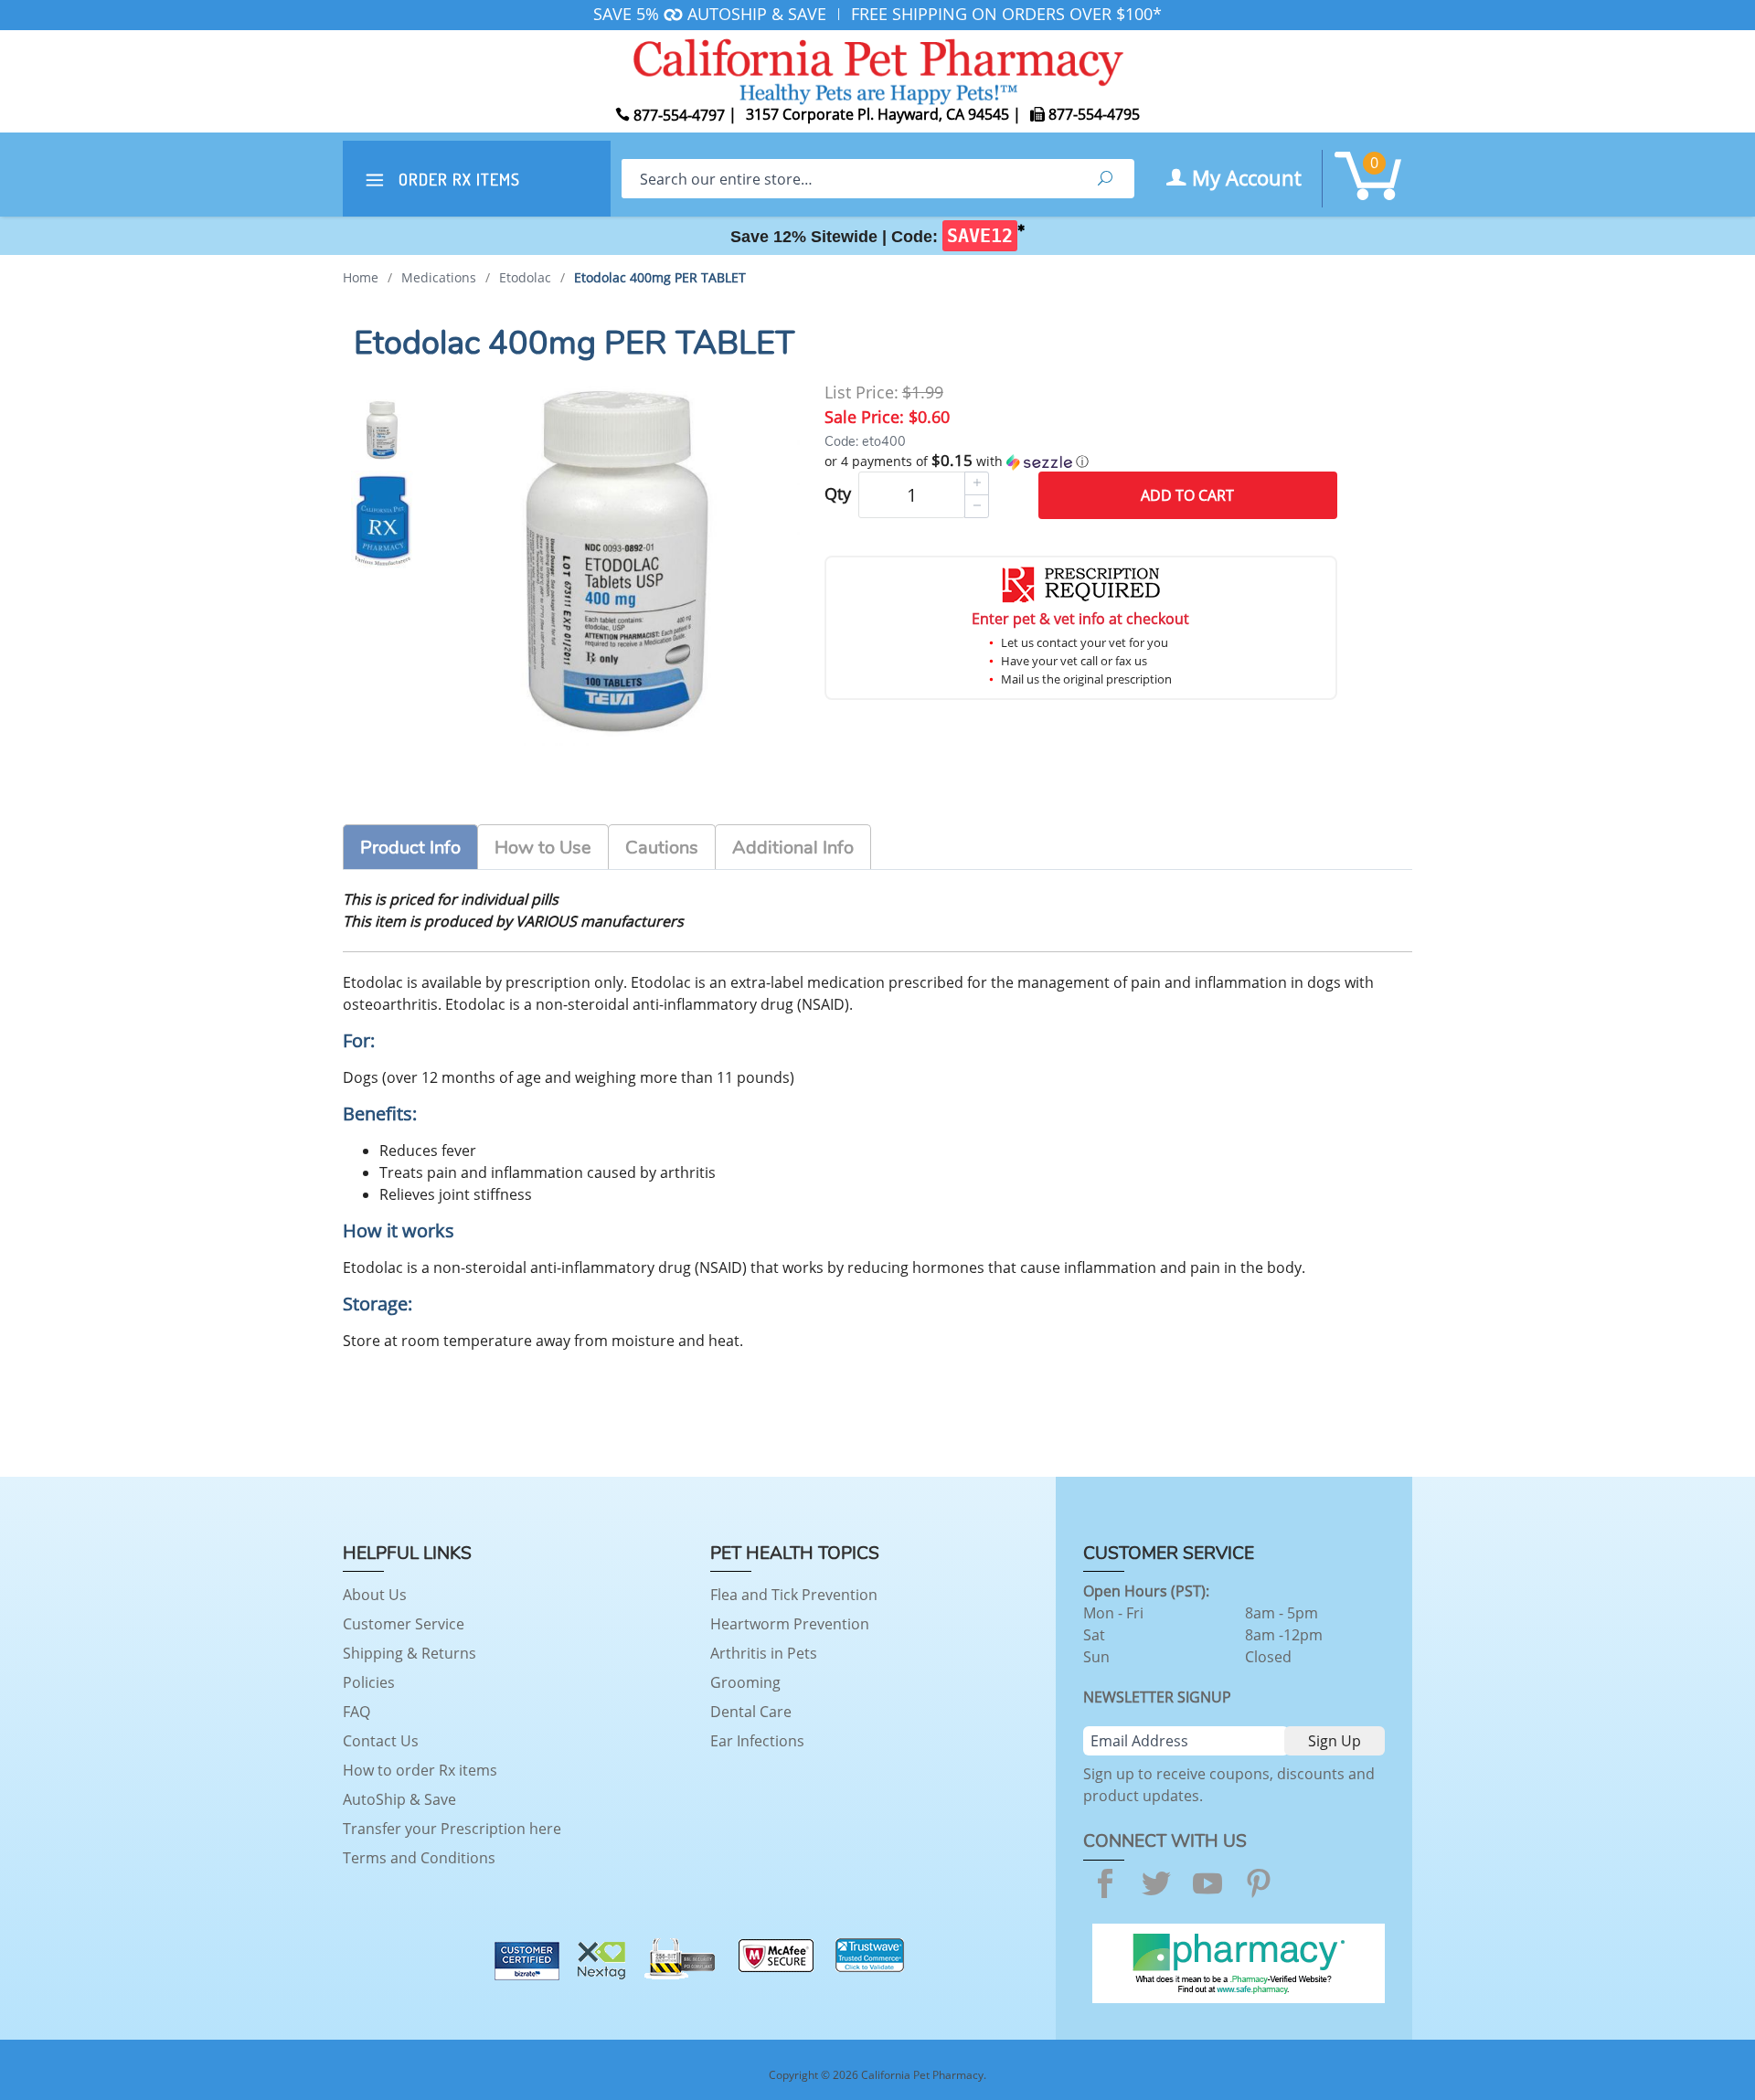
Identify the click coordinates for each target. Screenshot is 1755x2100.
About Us (375, 1595)
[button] (1081, 461)
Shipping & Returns (409, 1653)
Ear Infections (757, 1741)
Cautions (662, 848)
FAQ (356, 1712)
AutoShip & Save (399, 1799)
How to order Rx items (420, 1770)
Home (361, 277)
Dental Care (751, 1712)
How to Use (543, 848)
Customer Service (404, 1624)
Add (1187, 495)
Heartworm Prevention (790, 1624)
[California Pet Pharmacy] (877, 69)
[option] (382, 430)
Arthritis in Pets (764, 1653)
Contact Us (381, 1741)
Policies (369, 1682)
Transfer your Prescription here (452, 1829)
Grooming (745, 1682)
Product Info (410, 848)
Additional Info (793, 848)
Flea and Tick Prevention (794, 1595)
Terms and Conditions (419, 1858)
